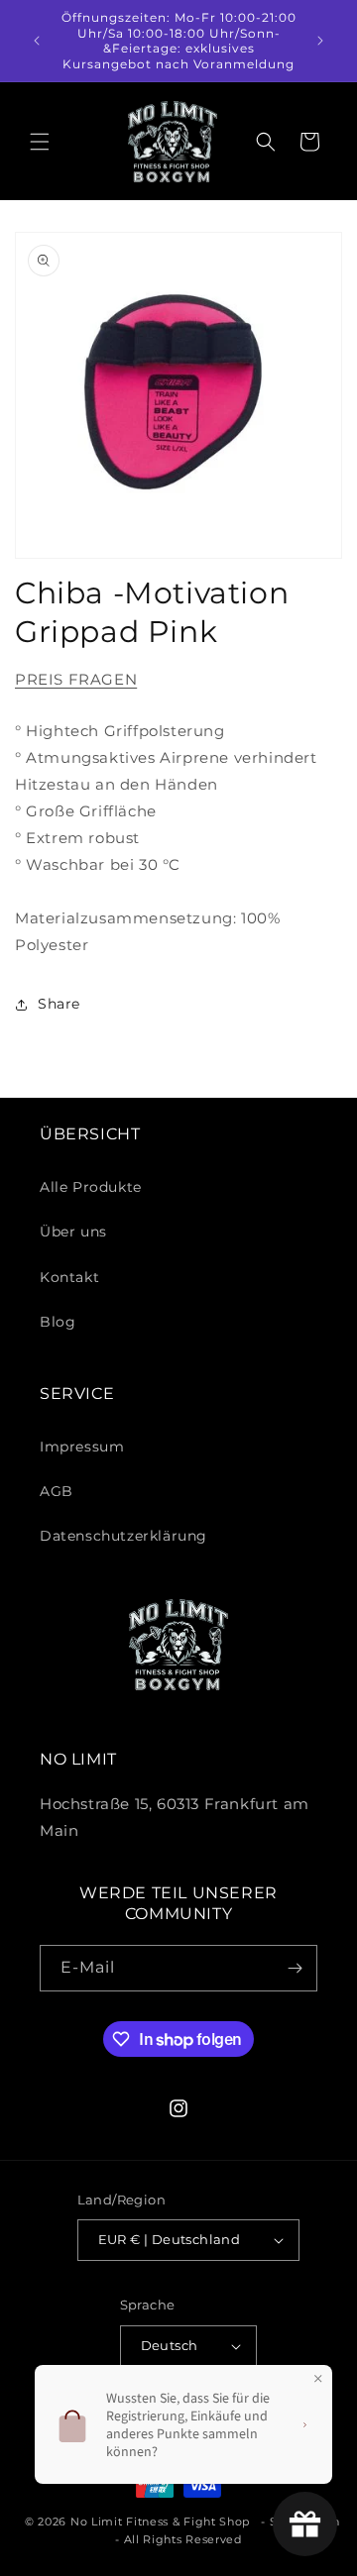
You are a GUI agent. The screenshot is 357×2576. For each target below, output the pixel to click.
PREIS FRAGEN (76, 679)
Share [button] (59, 1004)
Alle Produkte (91, 1187)
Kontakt (69, 1277)
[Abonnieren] (295, 1968)
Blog (58, 1322)
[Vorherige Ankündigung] (37, 41)
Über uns (73, 1232)
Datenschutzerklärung (123, 1536)
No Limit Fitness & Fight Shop (160, 2522)
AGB (57, 1491)
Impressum (82, 1447)
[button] (40, 142)
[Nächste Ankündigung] (320, 41)
